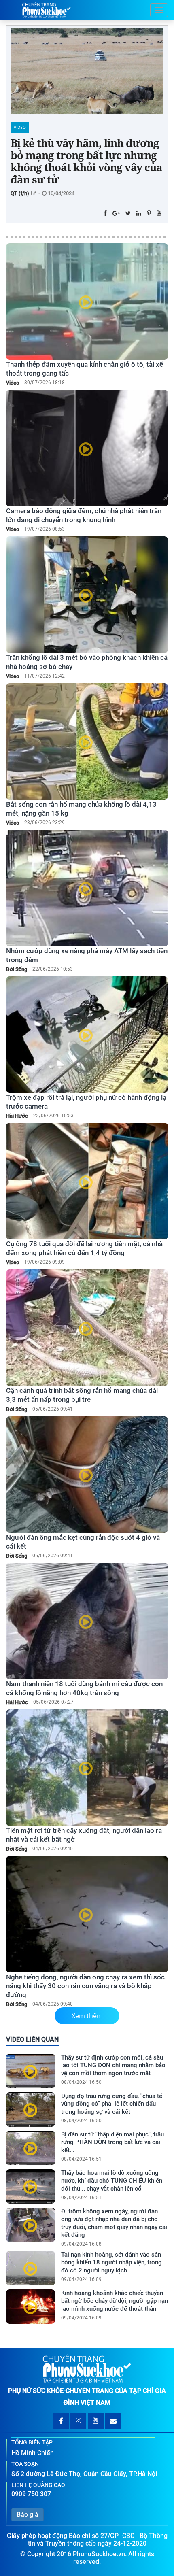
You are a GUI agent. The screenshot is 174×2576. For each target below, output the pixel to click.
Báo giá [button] (28, 2515)
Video (20, 127)
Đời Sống (17, 969)
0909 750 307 (31, 2494)
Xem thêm (87, 2016)
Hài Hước (17, 1116)
